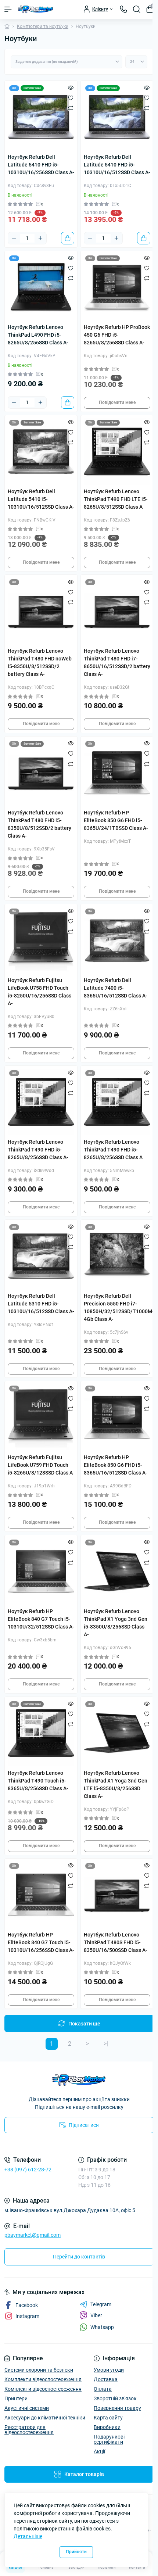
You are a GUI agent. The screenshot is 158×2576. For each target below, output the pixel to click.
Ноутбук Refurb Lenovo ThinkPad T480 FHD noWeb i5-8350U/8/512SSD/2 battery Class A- (40, 662)
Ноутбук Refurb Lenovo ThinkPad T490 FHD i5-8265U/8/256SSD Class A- (38, 1150)
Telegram (101, 2304)
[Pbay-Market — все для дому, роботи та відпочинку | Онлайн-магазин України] (79, 2080)
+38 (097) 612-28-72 (28, 2170)
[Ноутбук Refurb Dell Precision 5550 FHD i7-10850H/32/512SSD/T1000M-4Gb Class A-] (117, 1256)
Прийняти (76, 2552)
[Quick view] (71, 87)
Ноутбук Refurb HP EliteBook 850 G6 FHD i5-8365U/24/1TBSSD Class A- (116, 820)
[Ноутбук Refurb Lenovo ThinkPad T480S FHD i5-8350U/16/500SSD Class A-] (117, 1895)
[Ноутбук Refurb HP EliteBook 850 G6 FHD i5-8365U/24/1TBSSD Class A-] (117, 773)
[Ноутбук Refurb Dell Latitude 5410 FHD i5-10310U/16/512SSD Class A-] (117, 117)
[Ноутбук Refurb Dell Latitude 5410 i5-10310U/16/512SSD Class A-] (41, 452)
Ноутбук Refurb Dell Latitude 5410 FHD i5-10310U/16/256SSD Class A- (41, 165)
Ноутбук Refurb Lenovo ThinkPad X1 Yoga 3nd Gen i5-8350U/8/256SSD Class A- (116, 1623)
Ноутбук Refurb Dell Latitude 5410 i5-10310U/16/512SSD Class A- (41, 499)
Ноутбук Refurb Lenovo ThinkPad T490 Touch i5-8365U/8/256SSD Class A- (38, 1781)
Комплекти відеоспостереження (43, 2379)
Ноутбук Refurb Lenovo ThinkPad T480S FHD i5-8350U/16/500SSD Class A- (116, 1942)
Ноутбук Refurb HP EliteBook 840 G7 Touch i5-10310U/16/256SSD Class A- (41, 1942)
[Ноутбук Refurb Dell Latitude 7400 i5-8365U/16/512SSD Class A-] (117, 940)
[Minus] (14, 238)
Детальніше (28, 2536)
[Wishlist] (71, 98)
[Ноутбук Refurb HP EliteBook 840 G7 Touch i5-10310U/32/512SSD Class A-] (41, 1571)
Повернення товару (117, 2408)
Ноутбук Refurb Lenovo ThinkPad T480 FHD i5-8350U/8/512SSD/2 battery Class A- (39, 824)
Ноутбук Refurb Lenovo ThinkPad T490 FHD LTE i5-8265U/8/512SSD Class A (116, 499)
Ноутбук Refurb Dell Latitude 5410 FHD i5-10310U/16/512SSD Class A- (117, 165)
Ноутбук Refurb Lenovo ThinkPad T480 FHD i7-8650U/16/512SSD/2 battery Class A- (117, 662)
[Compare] (71, 108)
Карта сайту (108, 2418)
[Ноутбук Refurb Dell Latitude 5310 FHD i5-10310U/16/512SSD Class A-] (41, 1256)
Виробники (107, 2427)
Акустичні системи (27, 2408)
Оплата (103, 2389)
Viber (96, 2315)
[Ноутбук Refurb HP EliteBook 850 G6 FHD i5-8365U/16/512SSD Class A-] (117, 1417)
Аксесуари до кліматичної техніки (45, 2418)
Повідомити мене (117, 402)
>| (106, 2044)
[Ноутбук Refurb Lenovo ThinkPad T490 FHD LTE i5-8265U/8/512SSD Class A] (117, 452)
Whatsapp (102, 2327)
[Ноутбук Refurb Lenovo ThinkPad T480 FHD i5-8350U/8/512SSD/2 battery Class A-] (41, 773)
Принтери (16, 2398)
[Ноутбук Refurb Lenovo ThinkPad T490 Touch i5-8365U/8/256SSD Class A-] (41, 1733)
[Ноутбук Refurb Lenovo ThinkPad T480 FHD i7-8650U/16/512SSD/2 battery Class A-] (117, 611)
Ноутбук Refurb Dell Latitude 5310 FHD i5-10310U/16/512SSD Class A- (41, 1304)
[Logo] (36, 9)
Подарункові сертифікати (109, 2439)
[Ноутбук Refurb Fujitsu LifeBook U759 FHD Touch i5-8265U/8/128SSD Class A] (41, 1417)
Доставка (106, 2379)
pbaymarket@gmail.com (33, 2235)
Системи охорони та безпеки (39, 2370)
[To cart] (68, 238)
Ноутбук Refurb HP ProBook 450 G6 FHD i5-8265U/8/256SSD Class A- (117, 335)
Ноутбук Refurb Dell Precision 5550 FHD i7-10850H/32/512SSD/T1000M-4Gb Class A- (117, 1307)
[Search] (137, 9)
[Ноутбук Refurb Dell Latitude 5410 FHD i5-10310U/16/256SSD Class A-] (41, 117)
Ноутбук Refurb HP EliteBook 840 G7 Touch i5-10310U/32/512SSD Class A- (41, 1619)
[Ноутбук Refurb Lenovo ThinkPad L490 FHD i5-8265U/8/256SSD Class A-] (41, 287)
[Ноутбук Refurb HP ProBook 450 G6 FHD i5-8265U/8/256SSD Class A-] (117, 287)
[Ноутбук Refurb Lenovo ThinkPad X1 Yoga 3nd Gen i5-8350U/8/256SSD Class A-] (117, 1571)
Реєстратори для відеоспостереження (29, 2430)
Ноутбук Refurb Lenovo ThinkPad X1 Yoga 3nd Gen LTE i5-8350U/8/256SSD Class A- (116, 1785)
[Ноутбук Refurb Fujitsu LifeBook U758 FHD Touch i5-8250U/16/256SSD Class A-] (41, 940)
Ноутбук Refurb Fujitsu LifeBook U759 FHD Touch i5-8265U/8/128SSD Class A (40, 1465)
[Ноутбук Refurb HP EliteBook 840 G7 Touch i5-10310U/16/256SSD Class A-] (41, 1895)
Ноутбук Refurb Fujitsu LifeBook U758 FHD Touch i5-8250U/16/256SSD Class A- (39, 992)
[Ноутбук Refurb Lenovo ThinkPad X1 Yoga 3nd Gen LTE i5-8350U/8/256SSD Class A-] (117, 1733)
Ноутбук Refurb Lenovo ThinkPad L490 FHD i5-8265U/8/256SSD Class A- (38, 335)
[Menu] (8, 9)
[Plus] (40, 238)
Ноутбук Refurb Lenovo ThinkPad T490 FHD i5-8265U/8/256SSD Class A (113, 1150)
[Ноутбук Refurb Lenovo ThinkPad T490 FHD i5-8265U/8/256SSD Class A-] (41, 1102)
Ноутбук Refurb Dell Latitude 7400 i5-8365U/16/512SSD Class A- (116, 988)
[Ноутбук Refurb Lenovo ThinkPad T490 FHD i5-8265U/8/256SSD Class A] (117, 1102)
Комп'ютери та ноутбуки (43, 26)
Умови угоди (109, 2370)
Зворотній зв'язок (115, 2398)
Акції (99, 2451)
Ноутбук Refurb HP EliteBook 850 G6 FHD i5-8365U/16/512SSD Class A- (116, 1465)
